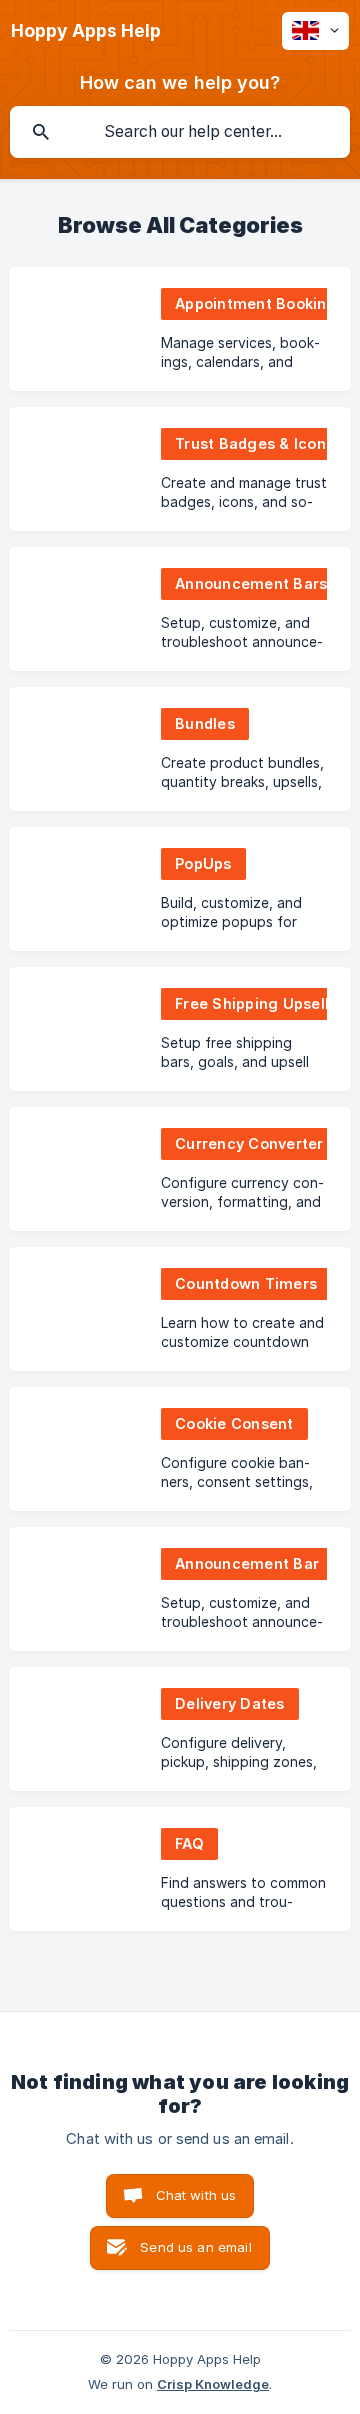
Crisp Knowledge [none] (213, 2384)
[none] (86, 31)
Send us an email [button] (195, 2247)
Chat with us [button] (196, 2195)
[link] (180, 329)
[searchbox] (180, 132)
